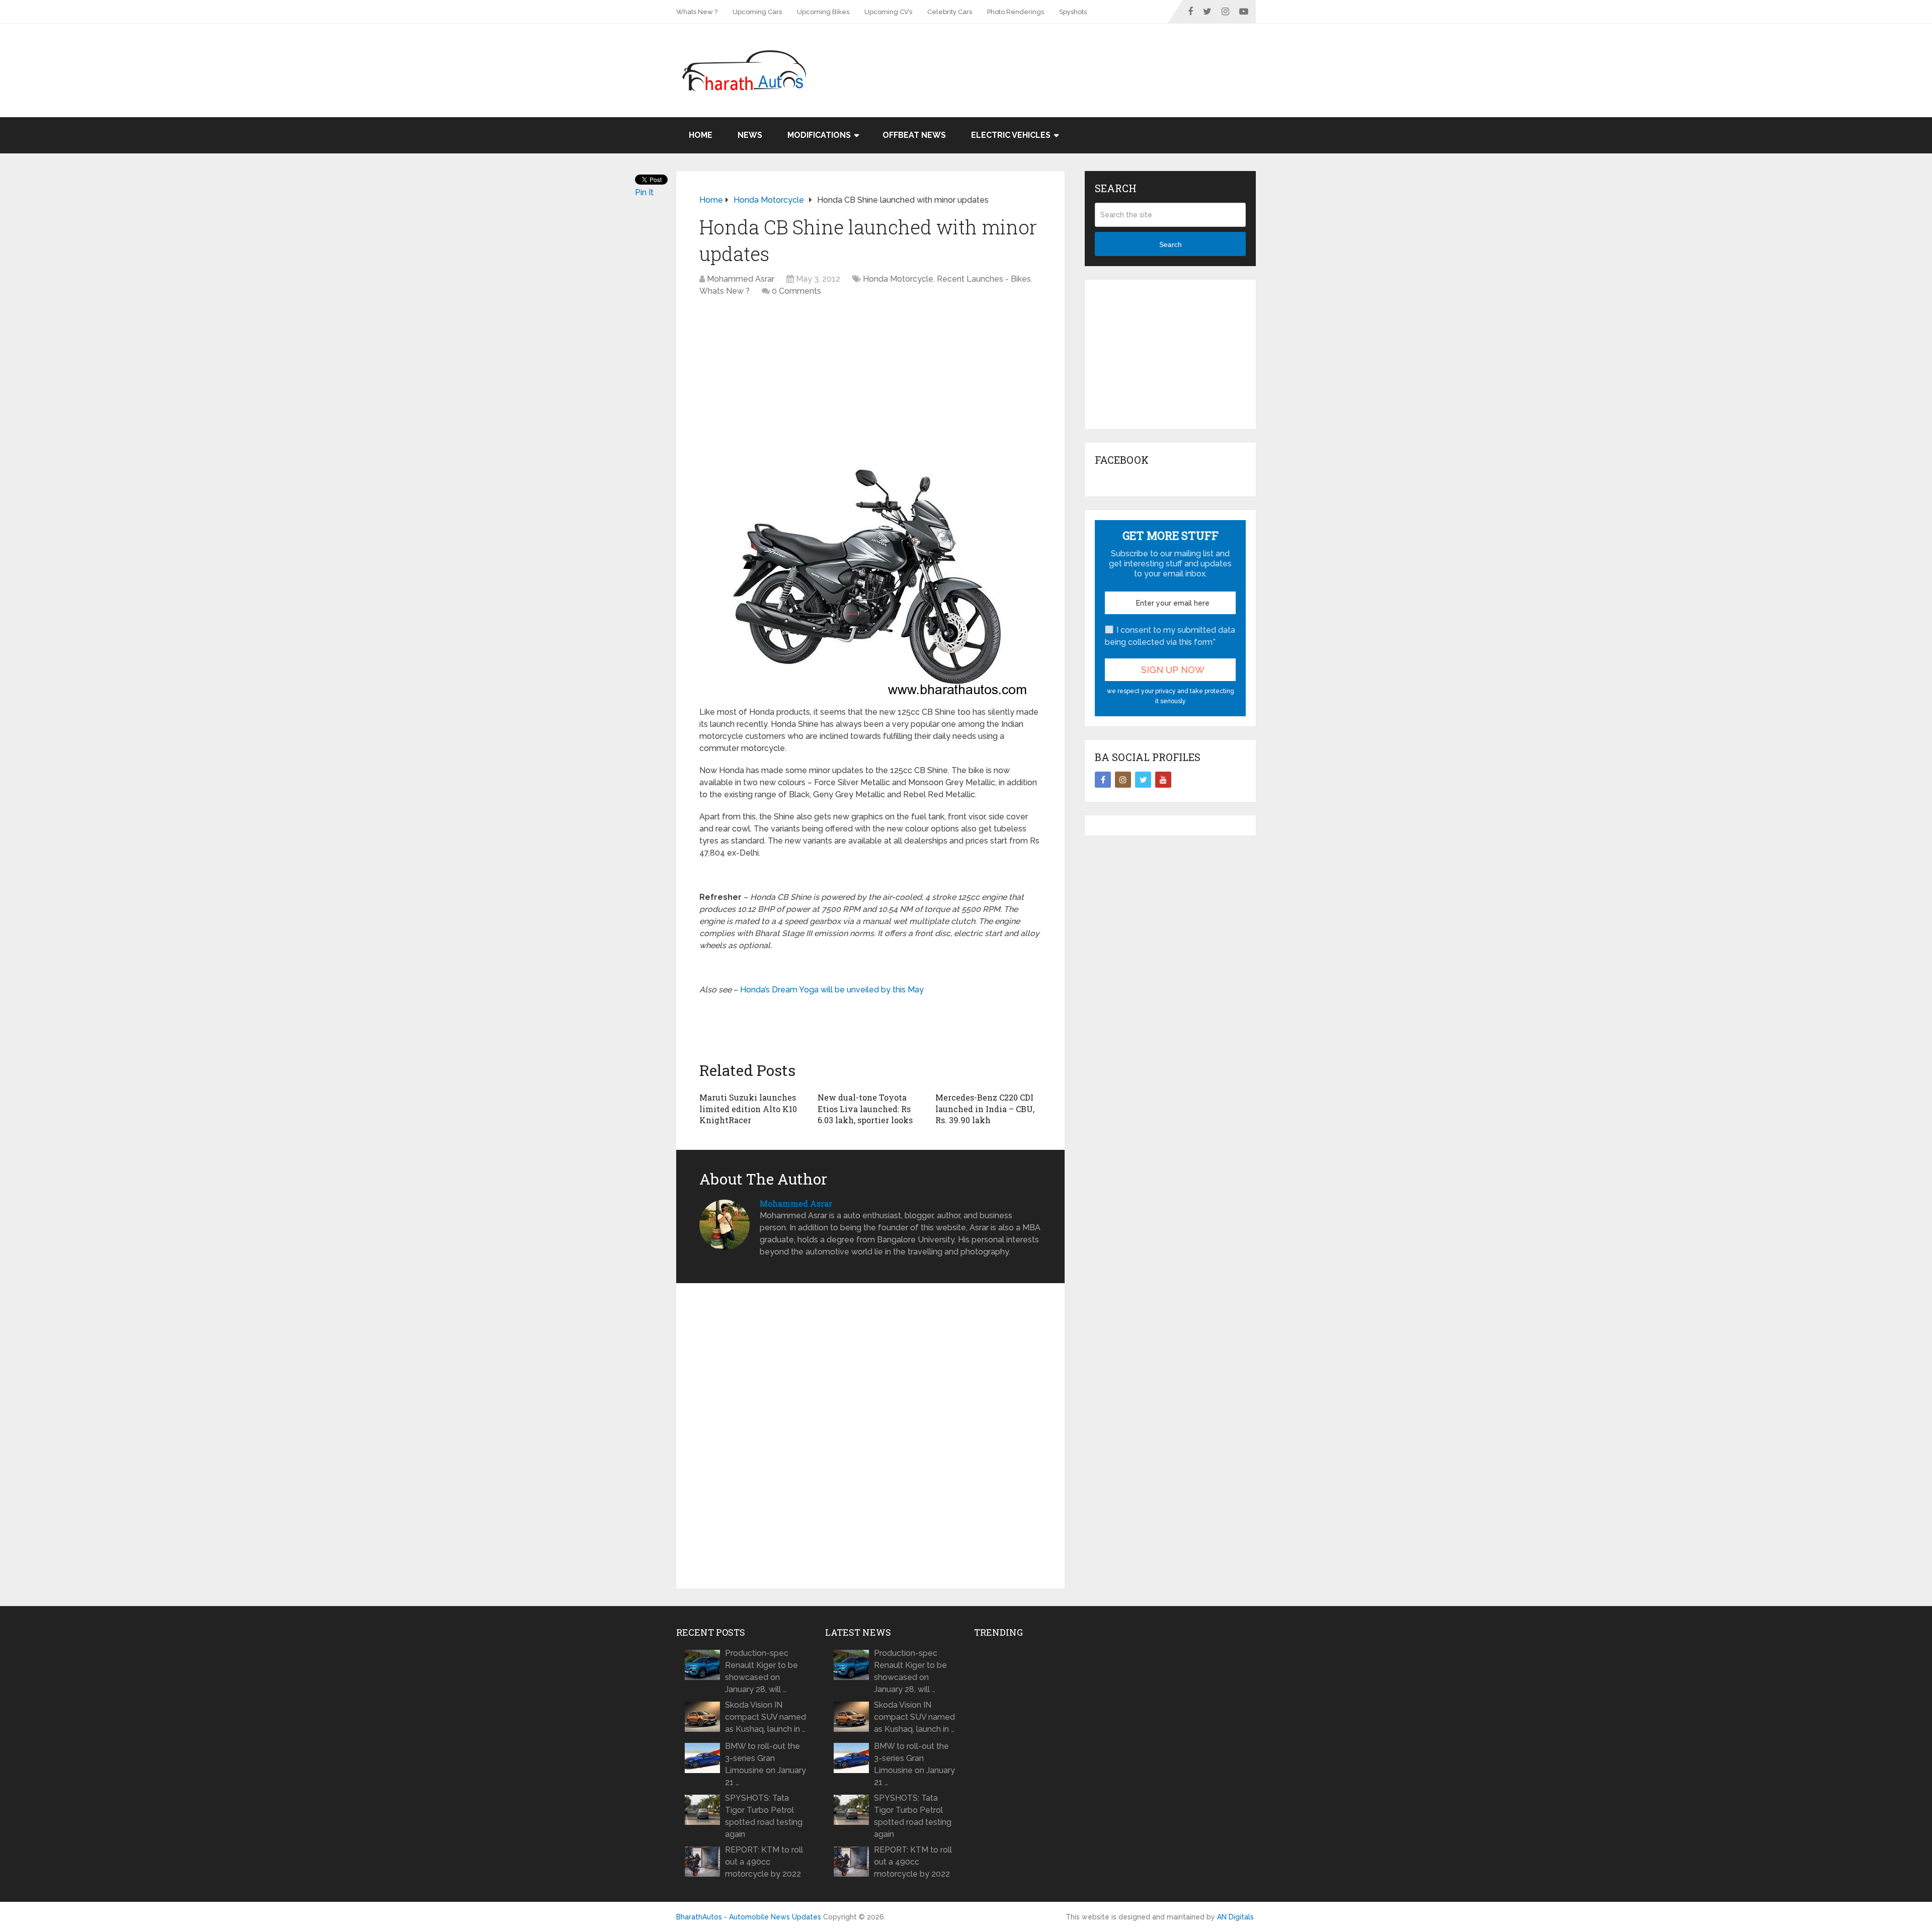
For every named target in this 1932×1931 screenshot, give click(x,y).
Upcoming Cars (757, 12)
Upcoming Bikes (823, 12)
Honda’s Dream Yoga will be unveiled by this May (832, 990)
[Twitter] (1143, 780)
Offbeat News (914, 135)
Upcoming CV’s (888, 12)
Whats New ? (697, 12)
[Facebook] (1103, 780)
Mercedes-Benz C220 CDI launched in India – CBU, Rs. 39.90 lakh (985, 1109)
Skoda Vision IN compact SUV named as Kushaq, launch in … (766, 1717)
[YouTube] (1163, 780)
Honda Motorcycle (898, 279)
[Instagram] (1123, 780)
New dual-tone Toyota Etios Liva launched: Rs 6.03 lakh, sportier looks (865, 1109)
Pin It (644, 192)
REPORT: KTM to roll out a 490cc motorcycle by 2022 (764, 1862)
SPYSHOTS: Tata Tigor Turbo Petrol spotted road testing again (764, 1816)
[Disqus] (870, 1436)
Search (1171, 244)
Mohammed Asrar (741, 279)
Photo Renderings (1016, 12)
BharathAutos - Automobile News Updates (749, 1917)
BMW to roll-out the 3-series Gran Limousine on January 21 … (766, 1764)
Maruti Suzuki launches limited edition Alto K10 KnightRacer (748, 1109)
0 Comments (796, 291)
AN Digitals (1235, 1917)
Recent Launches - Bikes (984, 279)
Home (701, 135)
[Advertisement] (1073, 56)
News (750, 135)
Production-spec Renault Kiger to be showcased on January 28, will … (761, 1671)
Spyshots (1073, 12)
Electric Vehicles (1011, 135)
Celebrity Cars (950, 12)
